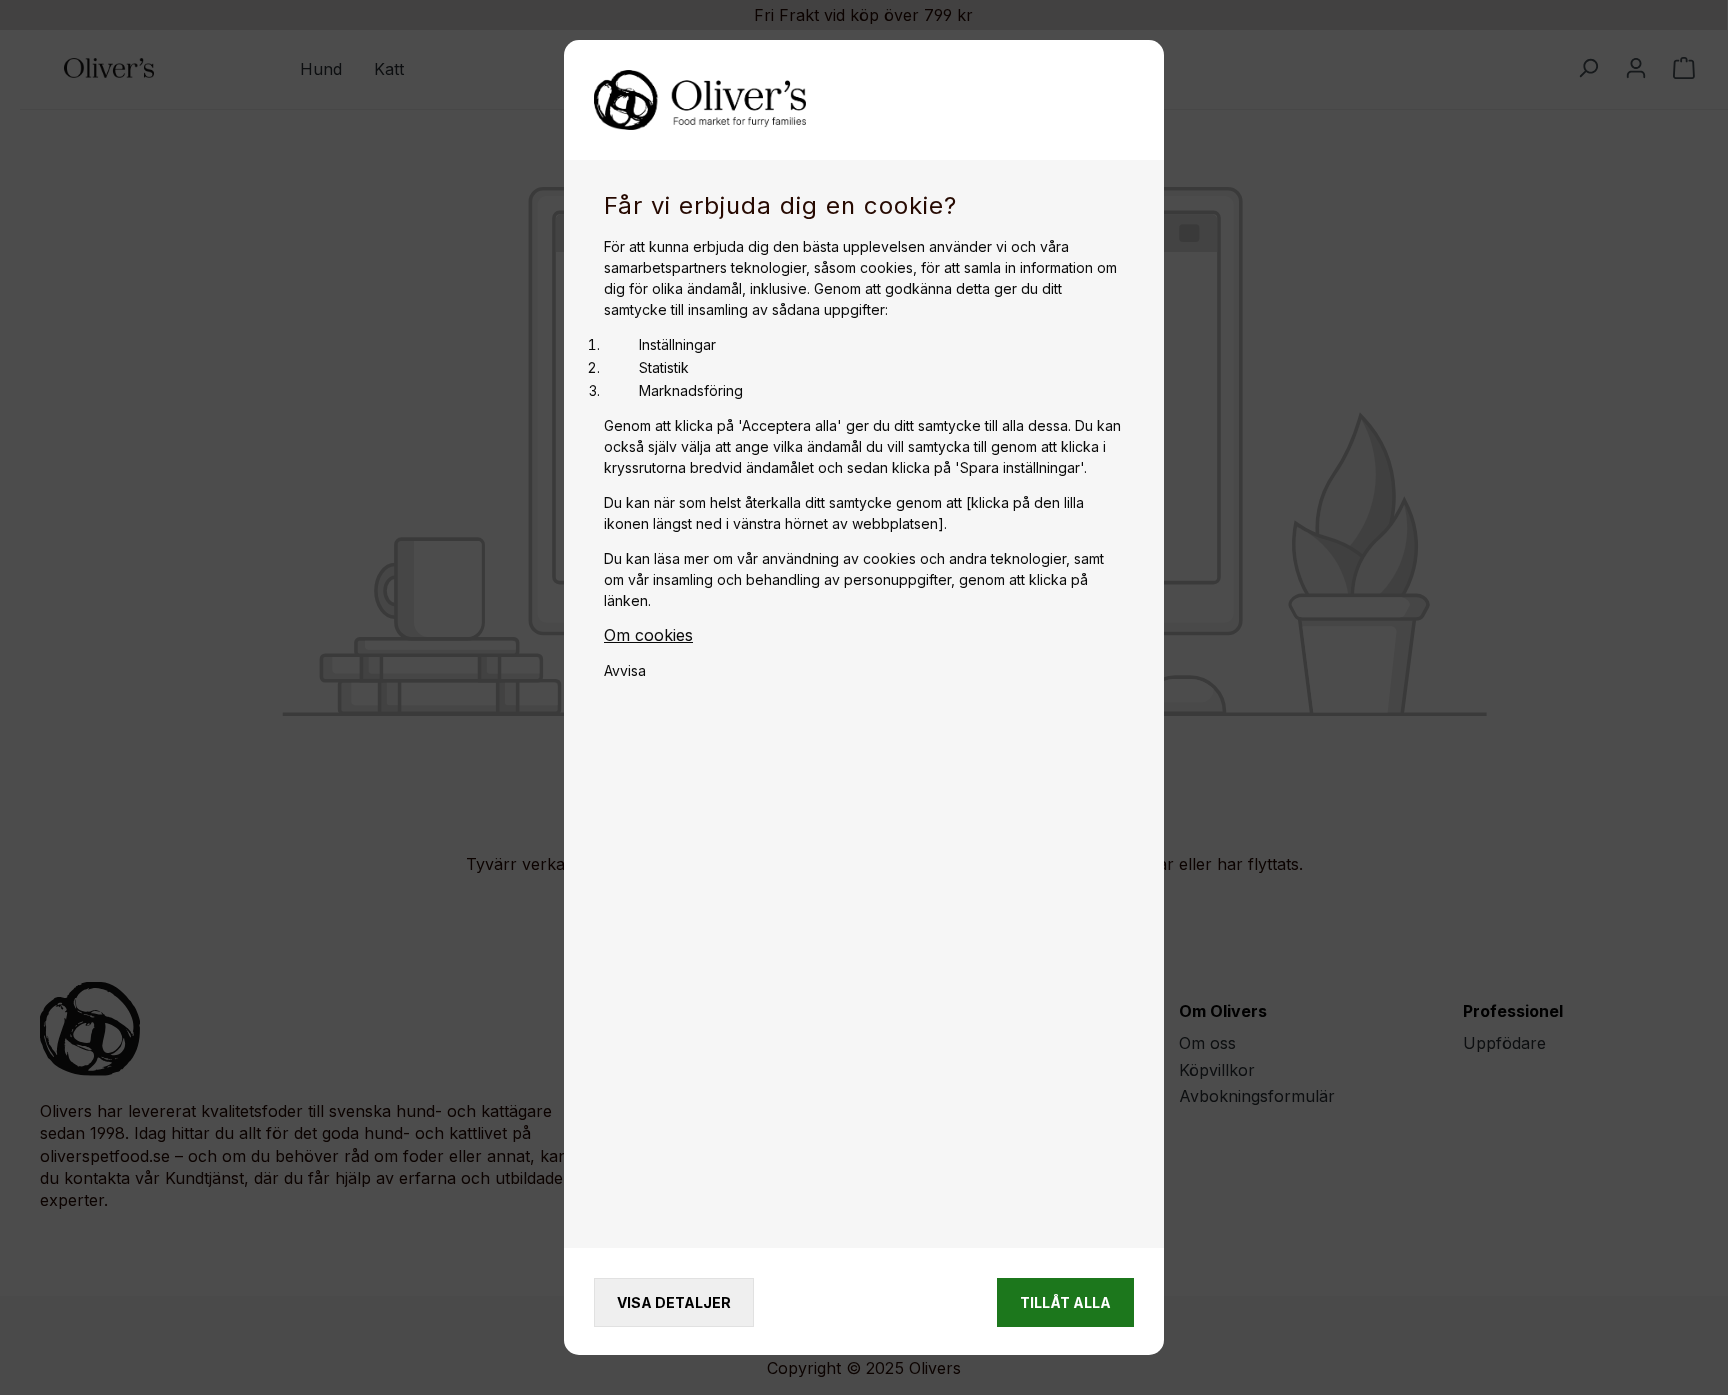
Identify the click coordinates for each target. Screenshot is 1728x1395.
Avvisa (625, 670)
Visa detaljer (674, 1302)
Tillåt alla (1065, 1302)
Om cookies (648, 635)
